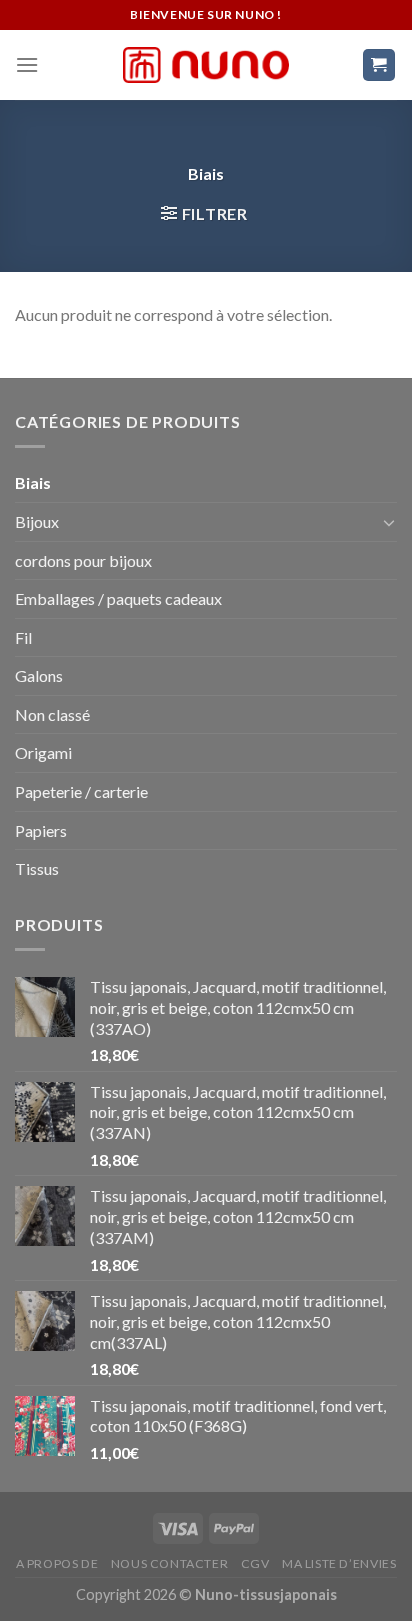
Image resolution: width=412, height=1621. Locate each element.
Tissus (37, 868)
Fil (23, 637)
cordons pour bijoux (83, 560)
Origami (43, 752)
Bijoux (37, 521)
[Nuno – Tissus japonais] (206, 65)
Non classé (52, 714)
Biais (33, 482)
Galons (39, 675)
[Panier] (379, 65)
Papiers (41, 830)
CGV (255, 1563)
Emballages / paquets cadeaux (118, 598)
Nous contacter (170, 1563)
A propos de (57, 1563)
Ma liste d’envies (339, 1563)
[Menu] (27, 64)
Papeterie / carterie (81, 791)
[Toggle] (389, 522)
